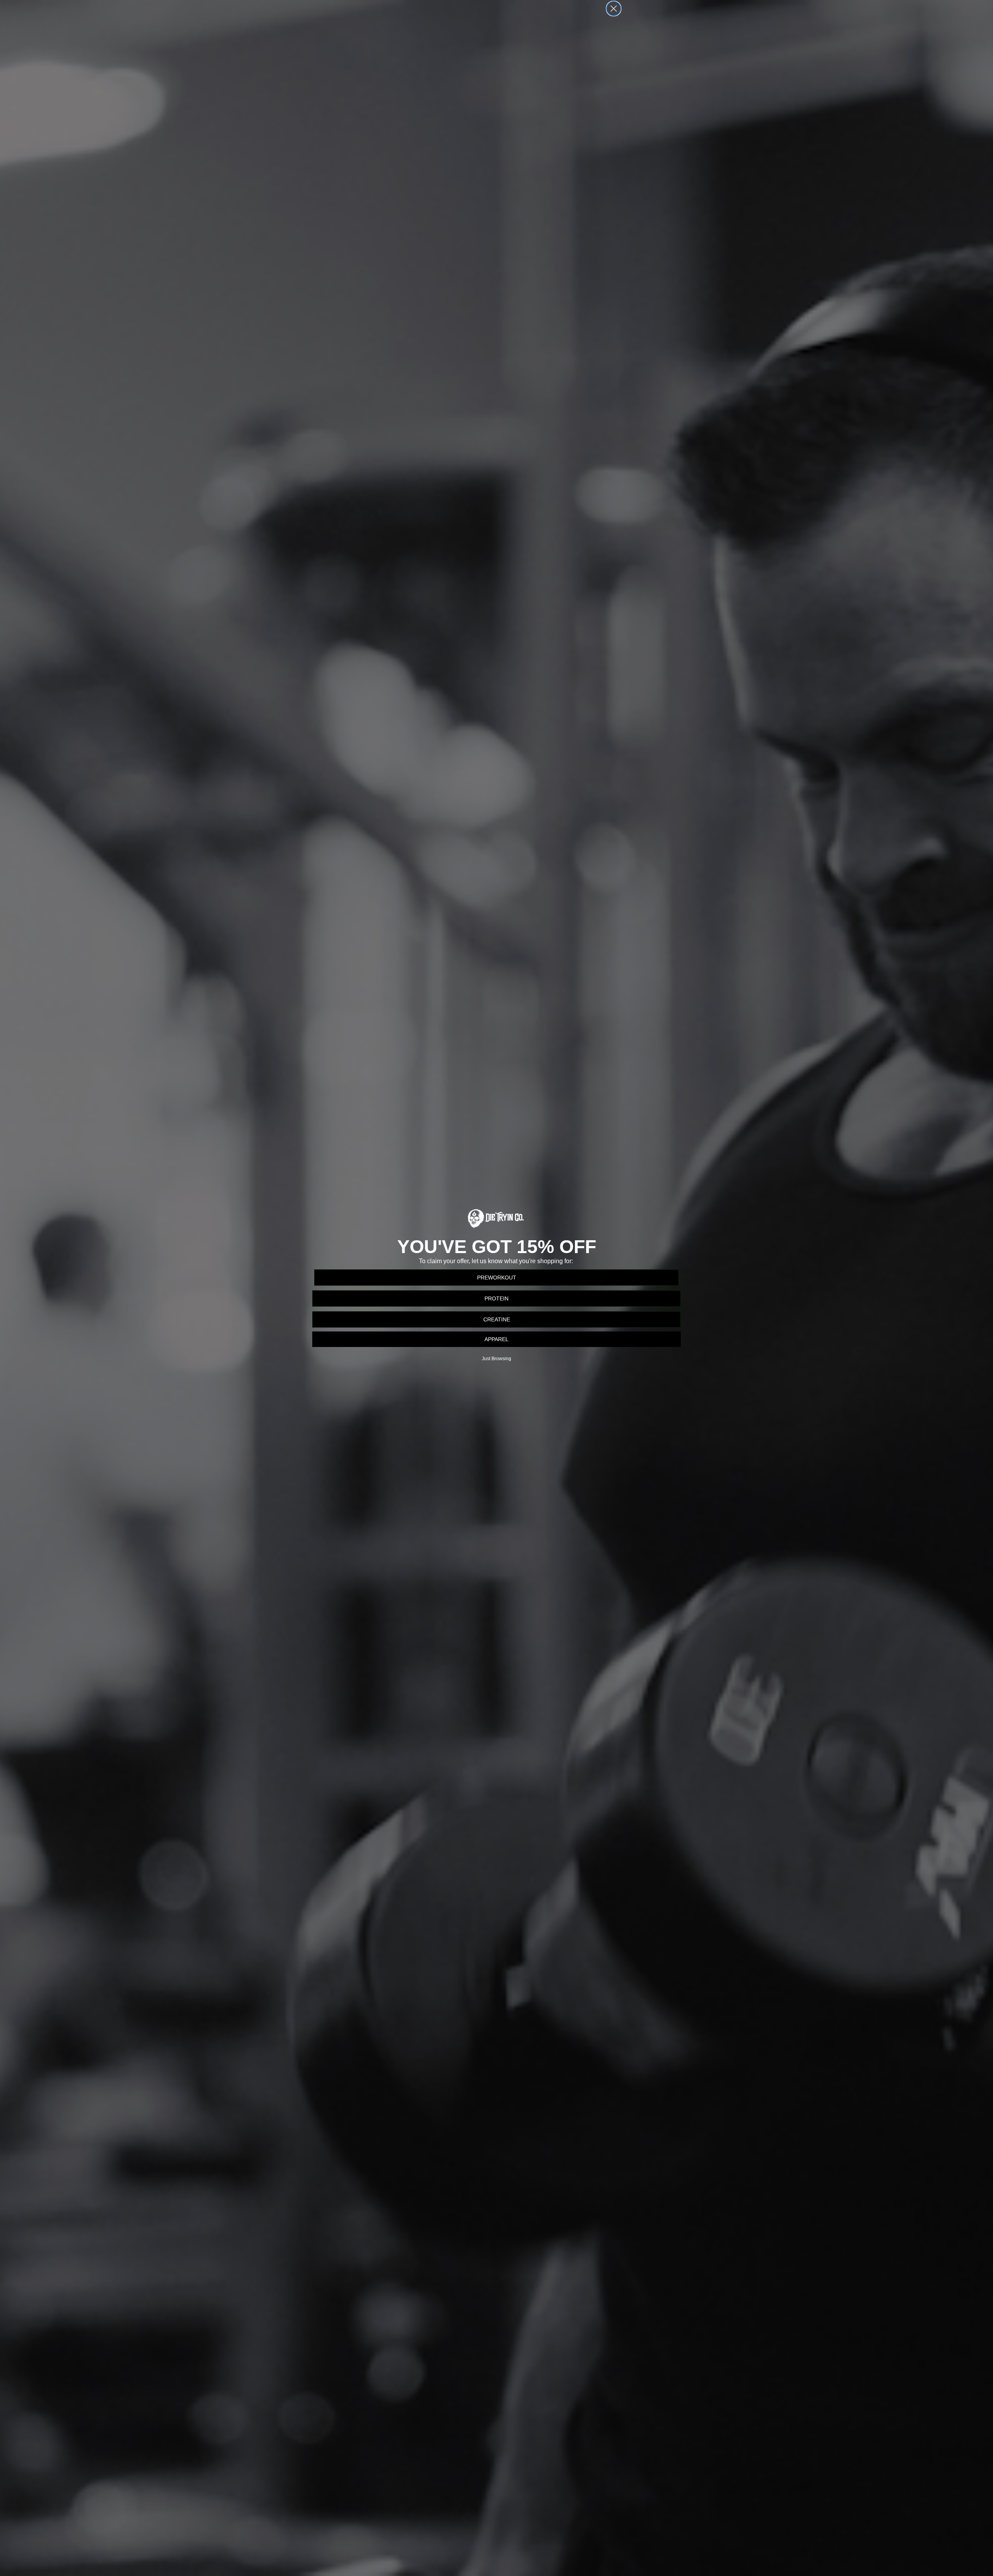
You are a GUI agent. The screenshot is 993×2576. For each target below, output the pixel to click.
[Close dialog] (614, 9)
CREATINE (497, 1319)
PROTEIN (496, 1298)
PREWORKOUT (497, 1278)
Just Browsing (496, 1359)
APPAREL (496, 1339)
